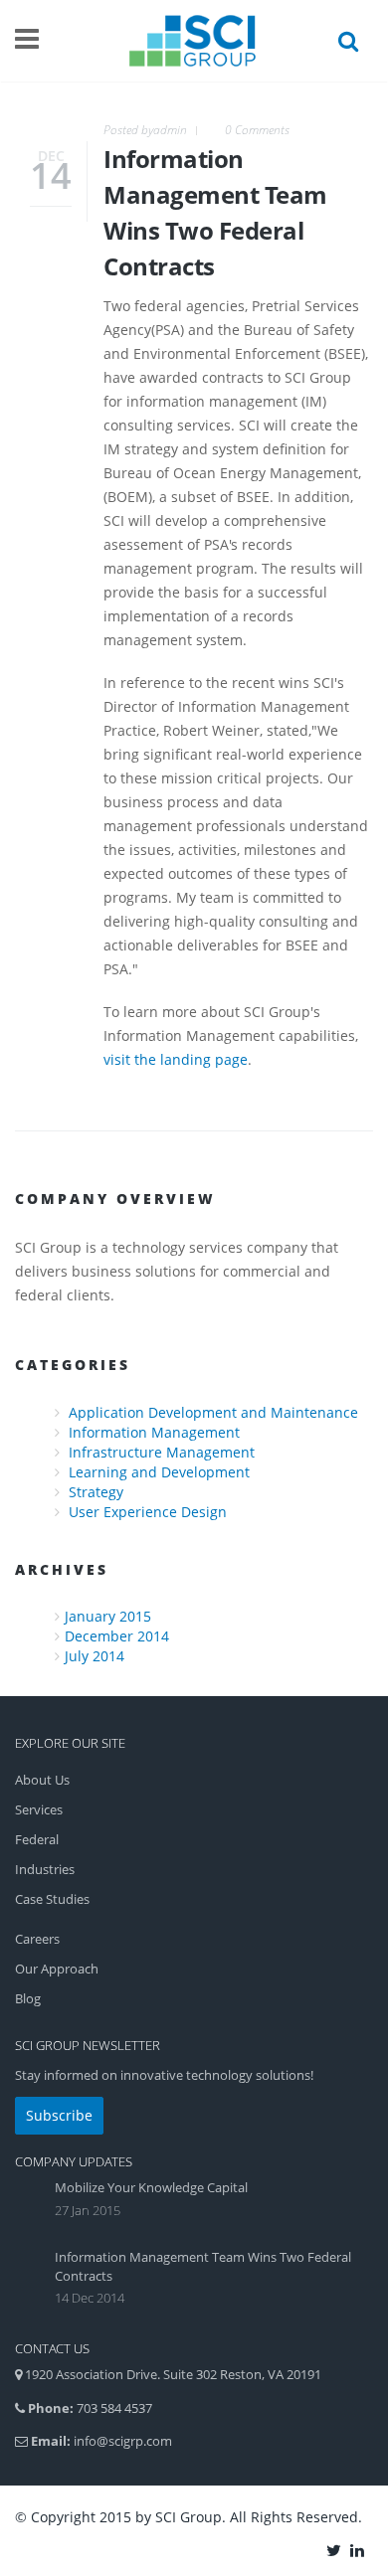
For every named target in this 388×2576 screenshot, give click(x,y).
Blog (28, 1998)
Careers (37, 1939)
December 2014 (117, 1636)
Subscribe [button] (59, 2115)
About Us (42, 1780)
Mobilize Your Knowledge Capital (151, 2187)
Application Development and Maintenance (213, 1412)
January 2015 (108, 1616)
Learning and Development (159, 1472)
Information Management (154, 1432)
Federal (37, 1839)
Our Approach (57, 1969)
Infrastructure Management (162, 1452)
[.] (335, 2549)
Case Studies (52, 1899)
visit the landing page (176, 1059)
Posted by (145, 130)
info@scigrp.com (123, 2441)
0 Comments (257, 130)
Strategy (96, 1492)
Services (39, 1809)
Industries (45, 1869)
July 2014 (95, 1656)
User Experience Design (148, 1512)
